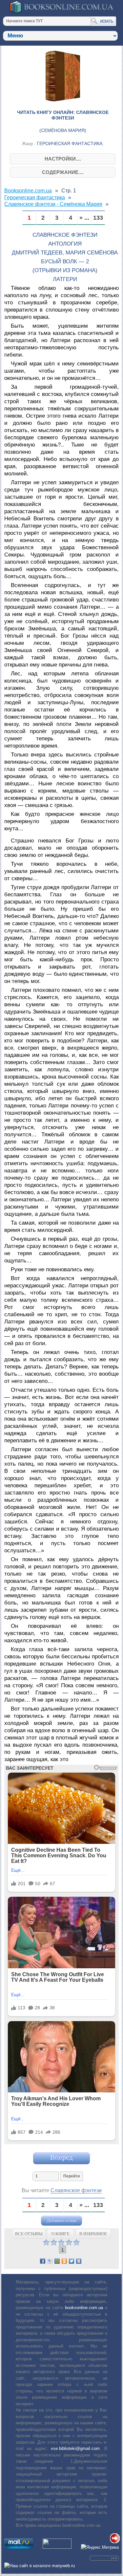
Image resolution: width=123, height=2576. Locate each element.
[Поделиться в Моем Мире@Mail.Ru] (57, 2261)
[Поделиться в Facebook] (43, 2261)
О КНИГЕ (61, 2234)
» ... (84, 218)
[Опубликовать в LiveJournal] (50, 2261)
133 (98, 218)
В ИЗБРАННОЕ (93, 2234)
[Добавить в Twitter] (72, 2261)
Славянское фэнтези (76, 2190)
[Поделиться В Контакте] (79, 2261)
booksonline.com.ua (84, 2308)
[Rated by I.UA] (57, 2547)
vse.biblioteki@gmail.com (75, 2448)
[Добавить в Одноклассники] (64, 2261)
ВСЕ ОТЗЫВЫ (29, 2234)
